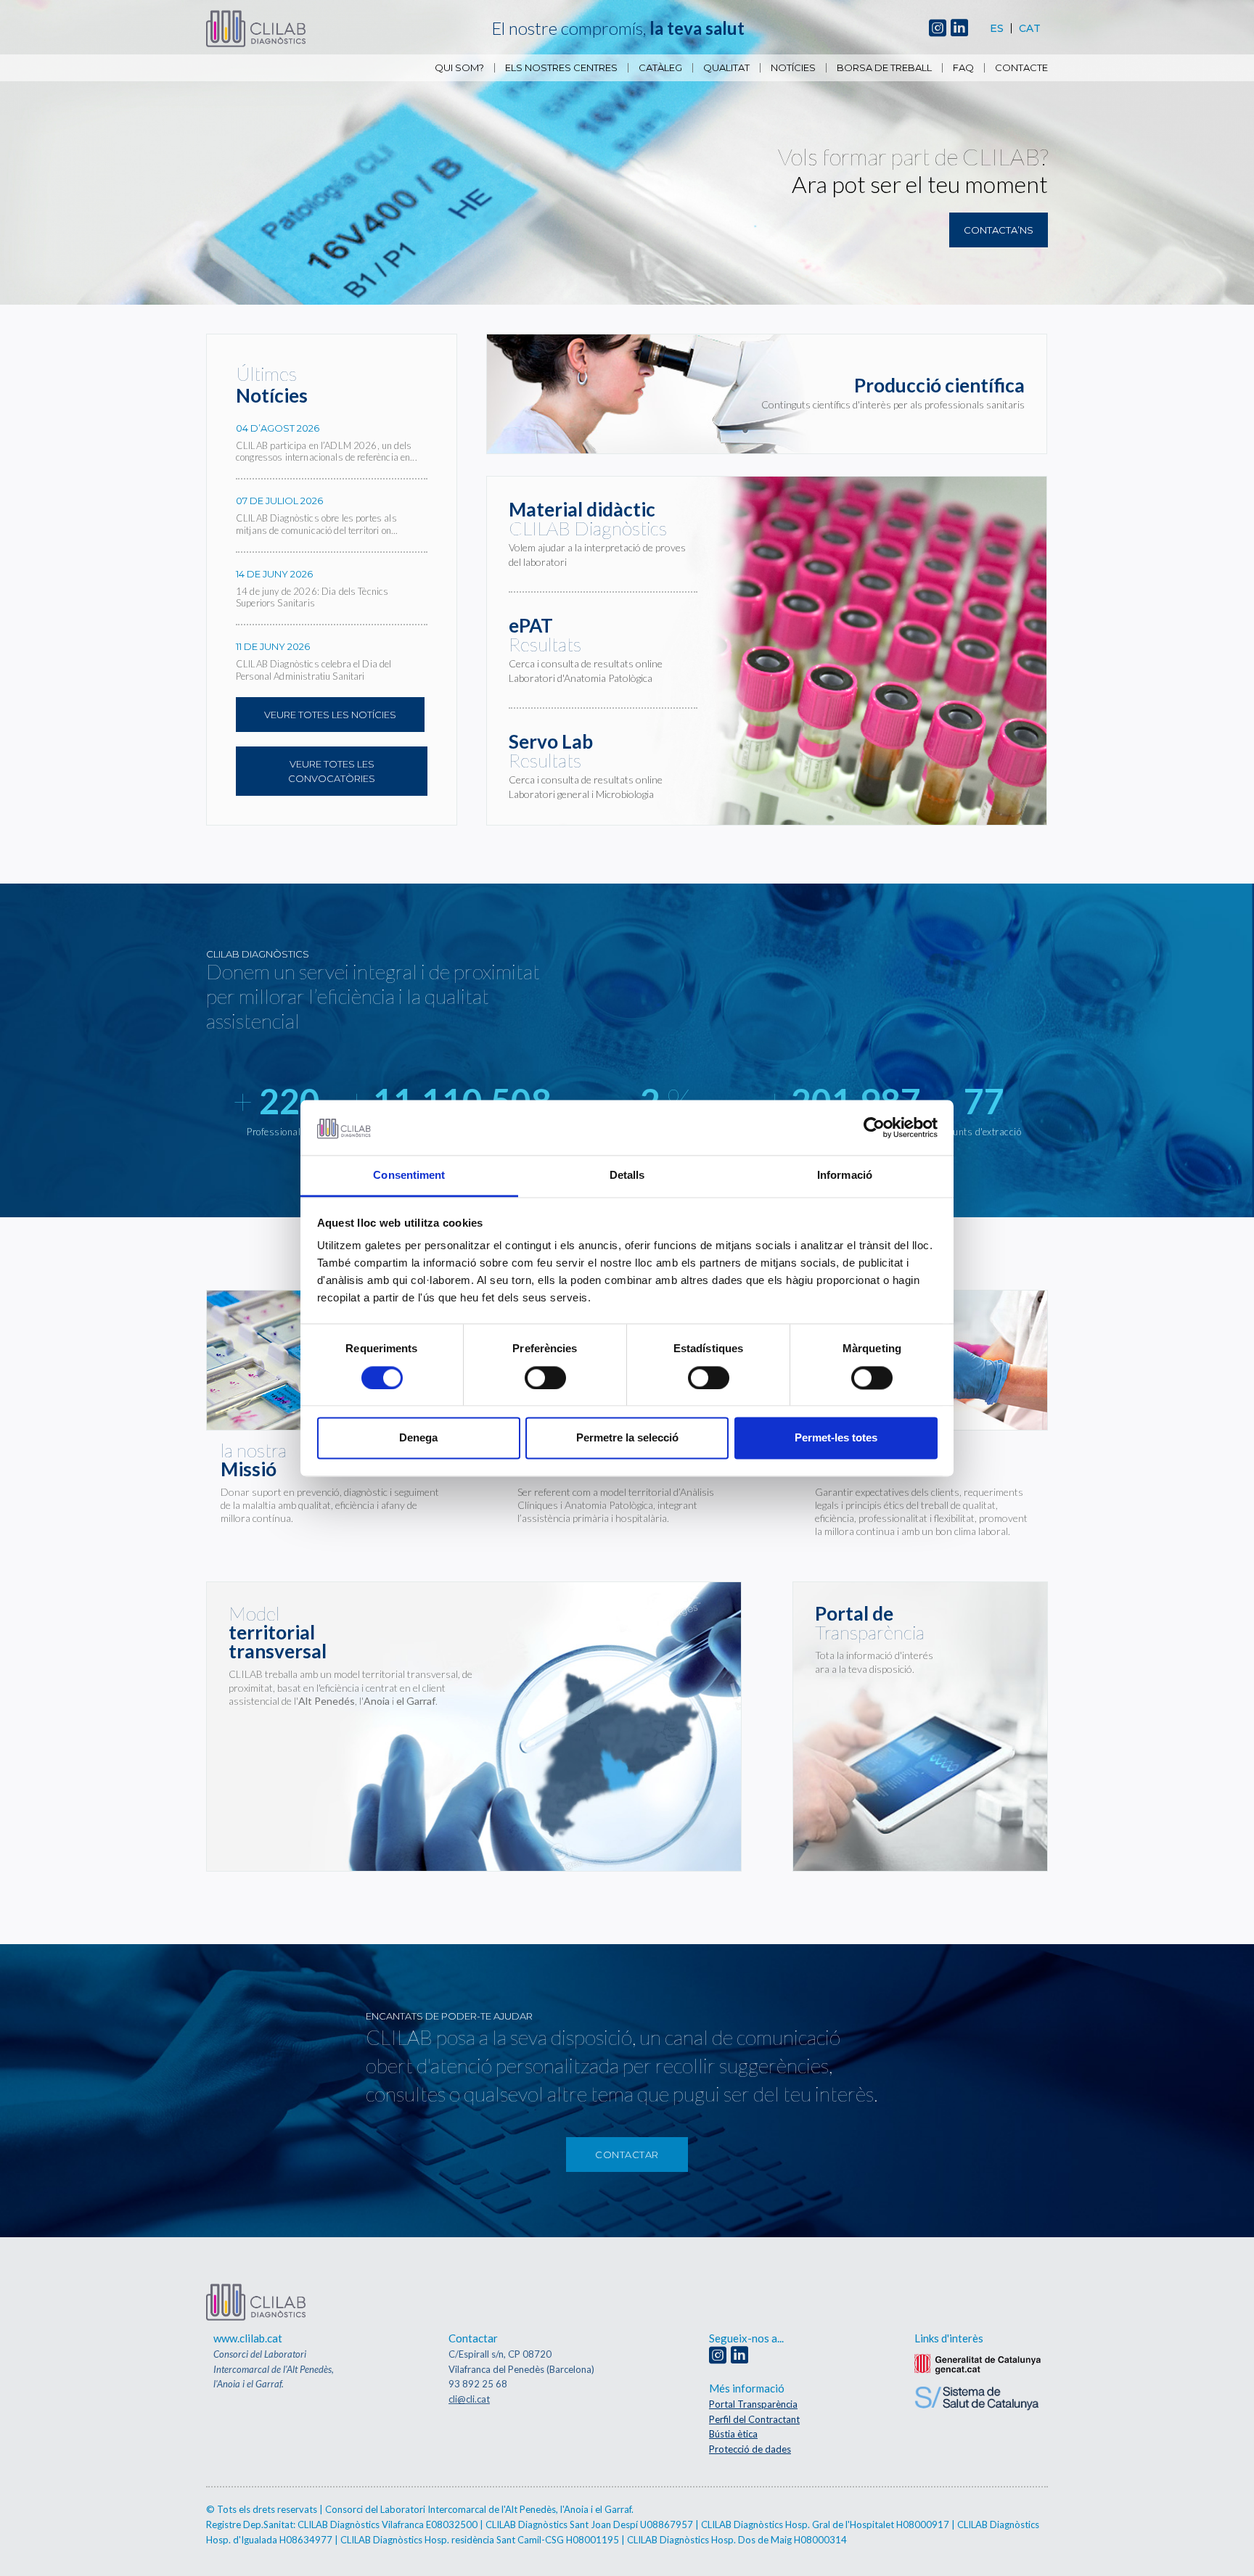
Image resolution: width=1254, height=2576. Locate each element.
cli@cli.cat (469, 2399)
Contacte (1021, 68)
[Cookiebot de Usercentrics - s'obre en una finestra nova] (874, 1127)
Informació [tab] (845, 1176)
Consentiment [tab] (409, 1176)
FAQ (963, 68)
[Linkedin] (959, 29)
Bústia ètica (733, 2434)
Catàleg (660, 68)
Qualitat (726, 68)
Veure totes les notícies (330, 715)
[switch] (545, 1378)
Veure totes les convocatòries (332, 771)
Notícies (793, 68)
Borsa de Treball (884, 68)
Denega (418, 1438)
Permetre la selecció (627, 1438)
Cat (1030, 28)
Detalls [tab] (627, 1176)
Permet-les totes (836, 1438)
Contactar (627, 2155)
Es (997, 28)
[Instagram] (938, 29)
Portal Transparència (753, 2404)
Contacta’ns (999, 230)
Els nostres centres (561, 68)
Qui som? (459, 68)
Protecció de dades (750, 2449)
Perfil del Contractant (754, 2419)
